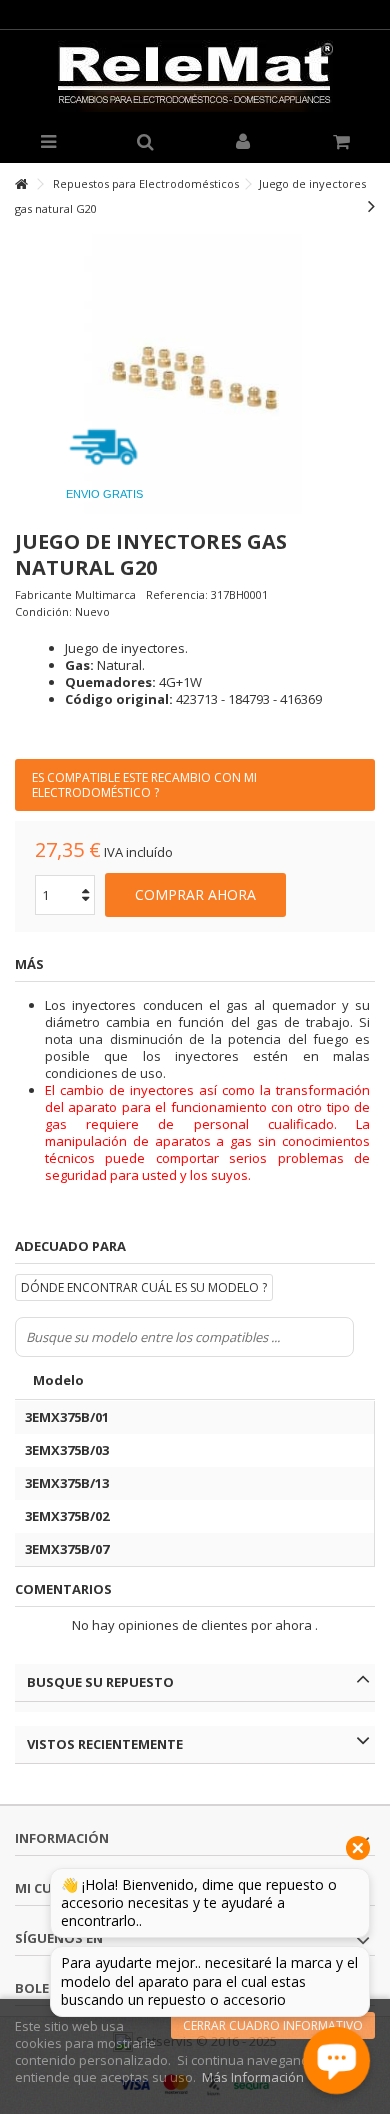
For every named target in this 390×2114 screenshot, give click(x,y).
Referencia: (177, 594)
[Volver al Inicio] (21, 184)
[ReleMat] (195, 76)
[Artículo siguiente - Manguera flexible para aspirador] (371, 206)
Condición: (43, 611)
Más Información (253, 2077)
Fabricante (43, 594)
